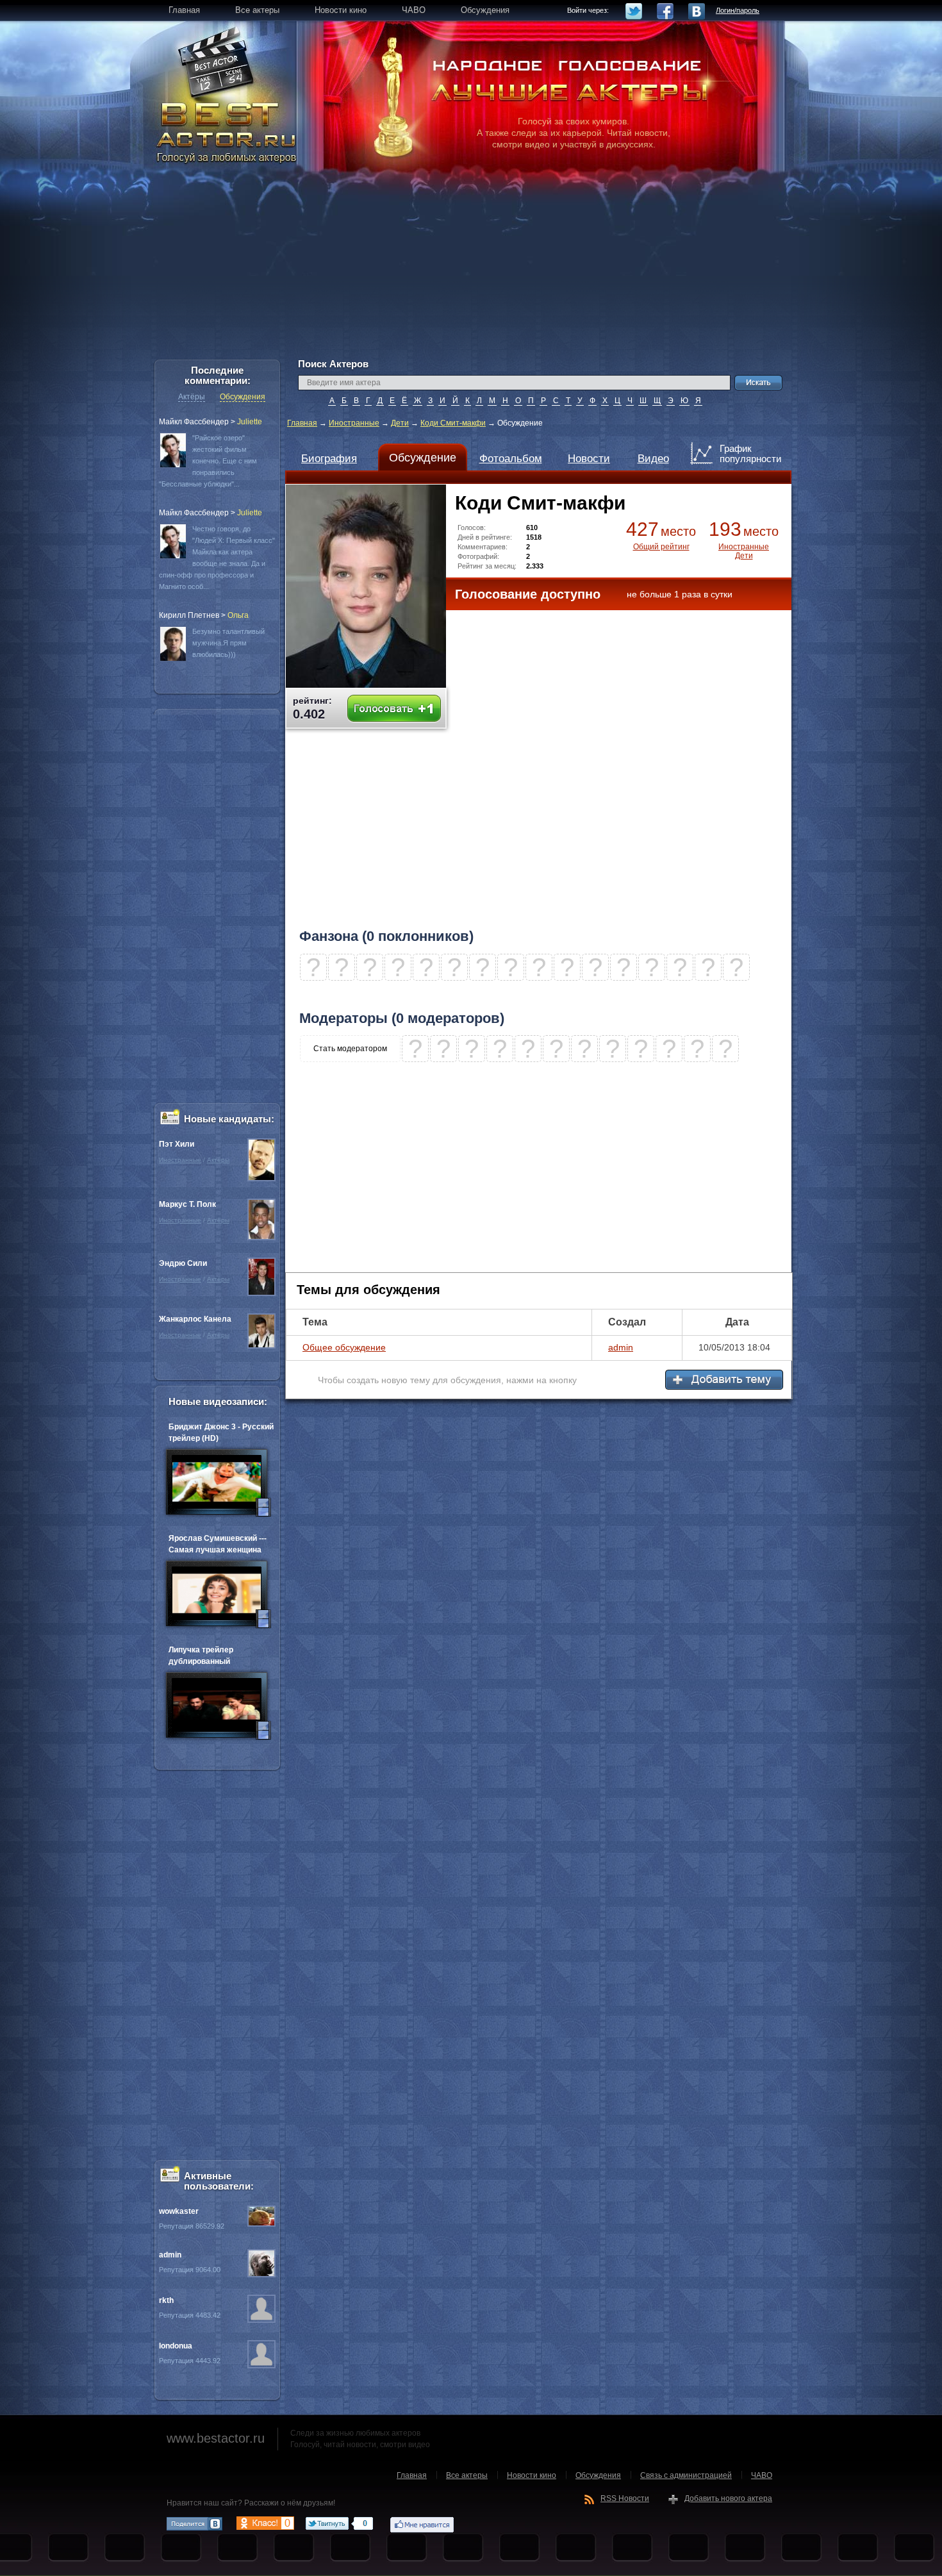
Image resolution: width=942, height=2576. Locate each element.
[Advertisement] (471, 269)
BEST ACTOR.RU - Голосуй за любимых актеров (227, 131)
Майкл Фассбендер (194, 422)
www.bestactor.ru (216, 2438)
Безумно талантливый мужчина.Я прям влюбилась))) (228, 643)
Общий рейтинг (661, 547)
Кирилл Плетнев (189, 615)
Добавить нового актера (728, 2498)
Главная (302, 423)
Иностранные (354, 423)
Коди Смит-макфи (453, 423)
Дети (400, 423)
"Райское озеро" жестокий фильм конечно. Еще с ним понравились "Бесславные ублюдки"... (208, 461)
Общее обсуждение (344, 1347)
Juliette (250, 422)
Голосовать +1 (394, 709)
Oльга (238, 615)
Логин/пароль (738, 10)
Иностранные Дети (744, 551)
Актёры (192, 397)
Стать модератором (350, 1049)
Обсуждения (243, 397)
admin (621, 1347)
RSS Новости (625, 2498)
